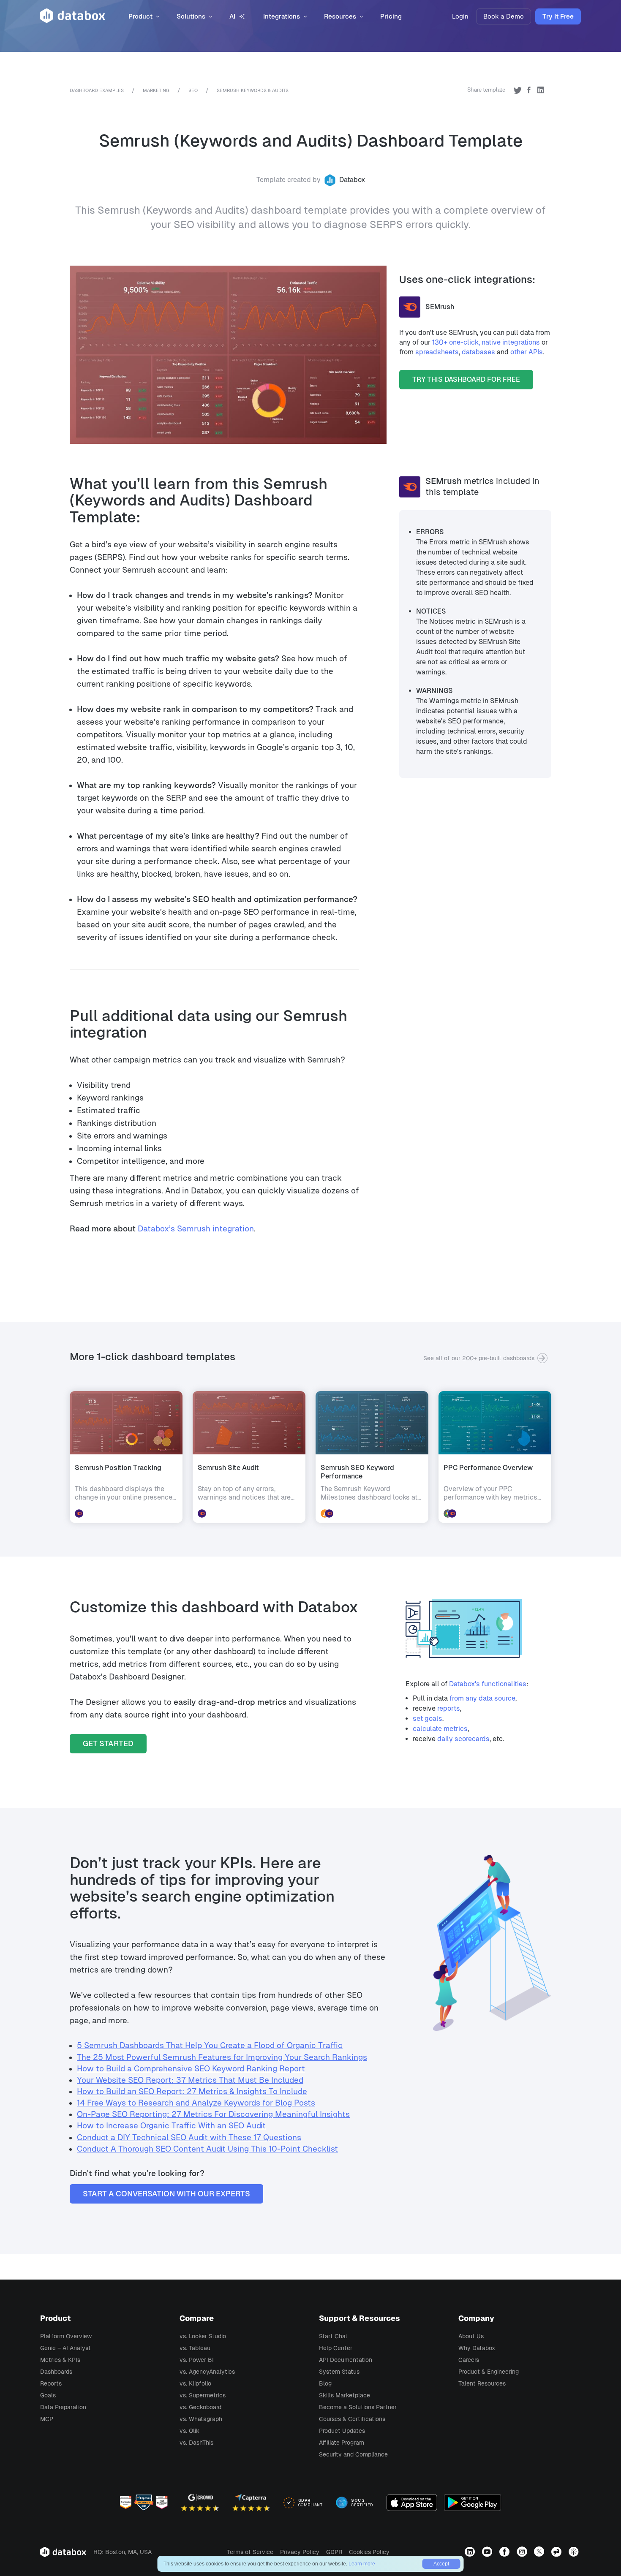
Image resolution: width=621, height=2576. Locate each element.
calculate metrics (440, 1729)
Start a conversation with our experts (166, 2194)
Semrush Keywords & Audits (253, 90)
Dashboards (56, 2372)
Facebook (529, 90)
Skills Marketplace (345, 2395)
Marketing (156, 90)
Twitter (517, 90)
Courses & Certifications (352, 2419)
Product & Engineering (489, 2372)
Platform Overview (66, 2336)
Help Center (336, 2348)
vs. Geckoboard (200, 2407)
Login (460, 16)
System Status (339, 2372)
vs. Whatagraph (201, 2419)
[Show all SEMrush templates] (412, 486)
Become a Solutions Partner (358, 2407)
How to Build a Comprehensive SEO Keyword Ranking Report (191, 2069)
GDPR (334, 2552)
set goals (428, 1719)
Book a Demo (504, 16)
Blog (325, 2383)
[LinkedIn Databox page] (471, 2552)
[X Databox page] (540, 2552)
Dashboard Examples (97, 90)
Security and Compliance (353, 2454)
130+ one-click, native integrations (486, 342)
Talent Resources (482, 2383)
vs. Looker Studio (203, 2336)
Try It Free (558, 16)
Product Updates (342, 2431)
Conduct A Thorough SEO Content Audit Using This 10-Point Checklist (207, 2149)
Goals (48, 2395)
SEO (193, 90)
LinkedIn (540, 90)
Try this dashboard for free (466, 379)
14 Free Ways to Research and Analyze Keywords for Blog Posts (196, 2103)
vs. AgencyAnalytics (207, 2372)
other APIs (527, 352)
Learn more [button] (362, 2564)
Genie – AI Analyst (65, 2348)
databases (478, 352)
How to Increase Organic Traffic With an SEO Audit (171, 2126)
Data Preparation (63, 2407)
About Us (471, 2336)
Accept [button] (441, 2564)
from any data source (482, 1698)
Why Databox (477, 2348)
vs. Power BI (197, 2360)
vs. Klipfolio (195, 2383)
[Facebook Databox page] (505, 2552)
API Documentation (346, 2360)
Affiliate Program (342, 2443)
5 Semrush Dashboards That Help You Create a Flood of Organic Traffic (210, 2045)
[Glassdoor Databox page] (557, 2552)
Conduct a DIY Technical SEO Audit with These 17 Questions (189, 2137)
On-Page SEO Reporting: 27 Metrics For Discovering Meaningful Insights (213, 2114)
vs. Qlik (189, 2431)
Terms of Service (250, 2552)
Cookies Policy (369, 2552)
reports (449, 1708)
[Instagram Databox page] (523, 2552)
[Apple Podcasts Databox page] (575, 2552)
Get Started (108, 1743)
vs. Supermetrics (203, 2395)
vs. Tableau (195, 2348)
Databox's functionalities (488, 1684)
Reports (51, 2383)
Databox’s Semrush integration (196, 1229)
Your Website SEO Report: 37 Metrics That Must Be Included (190, 2080)
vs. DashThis (196, 2443)
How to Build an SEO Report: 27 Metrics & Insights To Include (192, 2091)
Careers (469, 2360)
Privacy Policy (300, 2552)
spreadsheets (437, 352)
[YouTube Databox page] (488, 2552)
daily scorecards (463, 1739)
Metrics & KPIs (60, 2360)
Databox (352, 180)
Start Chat (333, 2336)
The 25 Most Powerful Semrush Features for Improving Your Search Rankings (222, 2057)
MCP (47, 2419)
